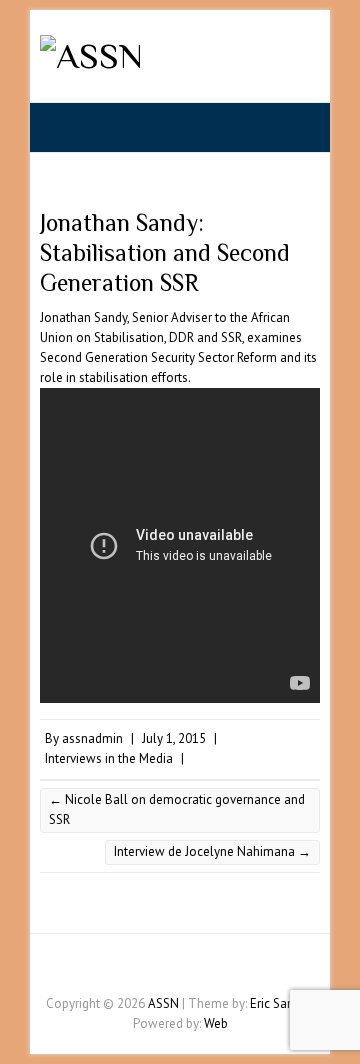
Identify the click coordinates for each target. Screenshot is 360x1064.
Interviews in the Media (109, 758)
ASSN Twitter (180, 969)
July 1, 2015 (174, 738)
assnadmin (92, 738)
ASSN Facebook (150, 969)
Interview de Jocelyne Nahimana (212, 851)
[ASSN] (91, 56)
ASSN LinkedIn (210, 969)
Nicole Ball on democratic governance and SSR (177, 809)
